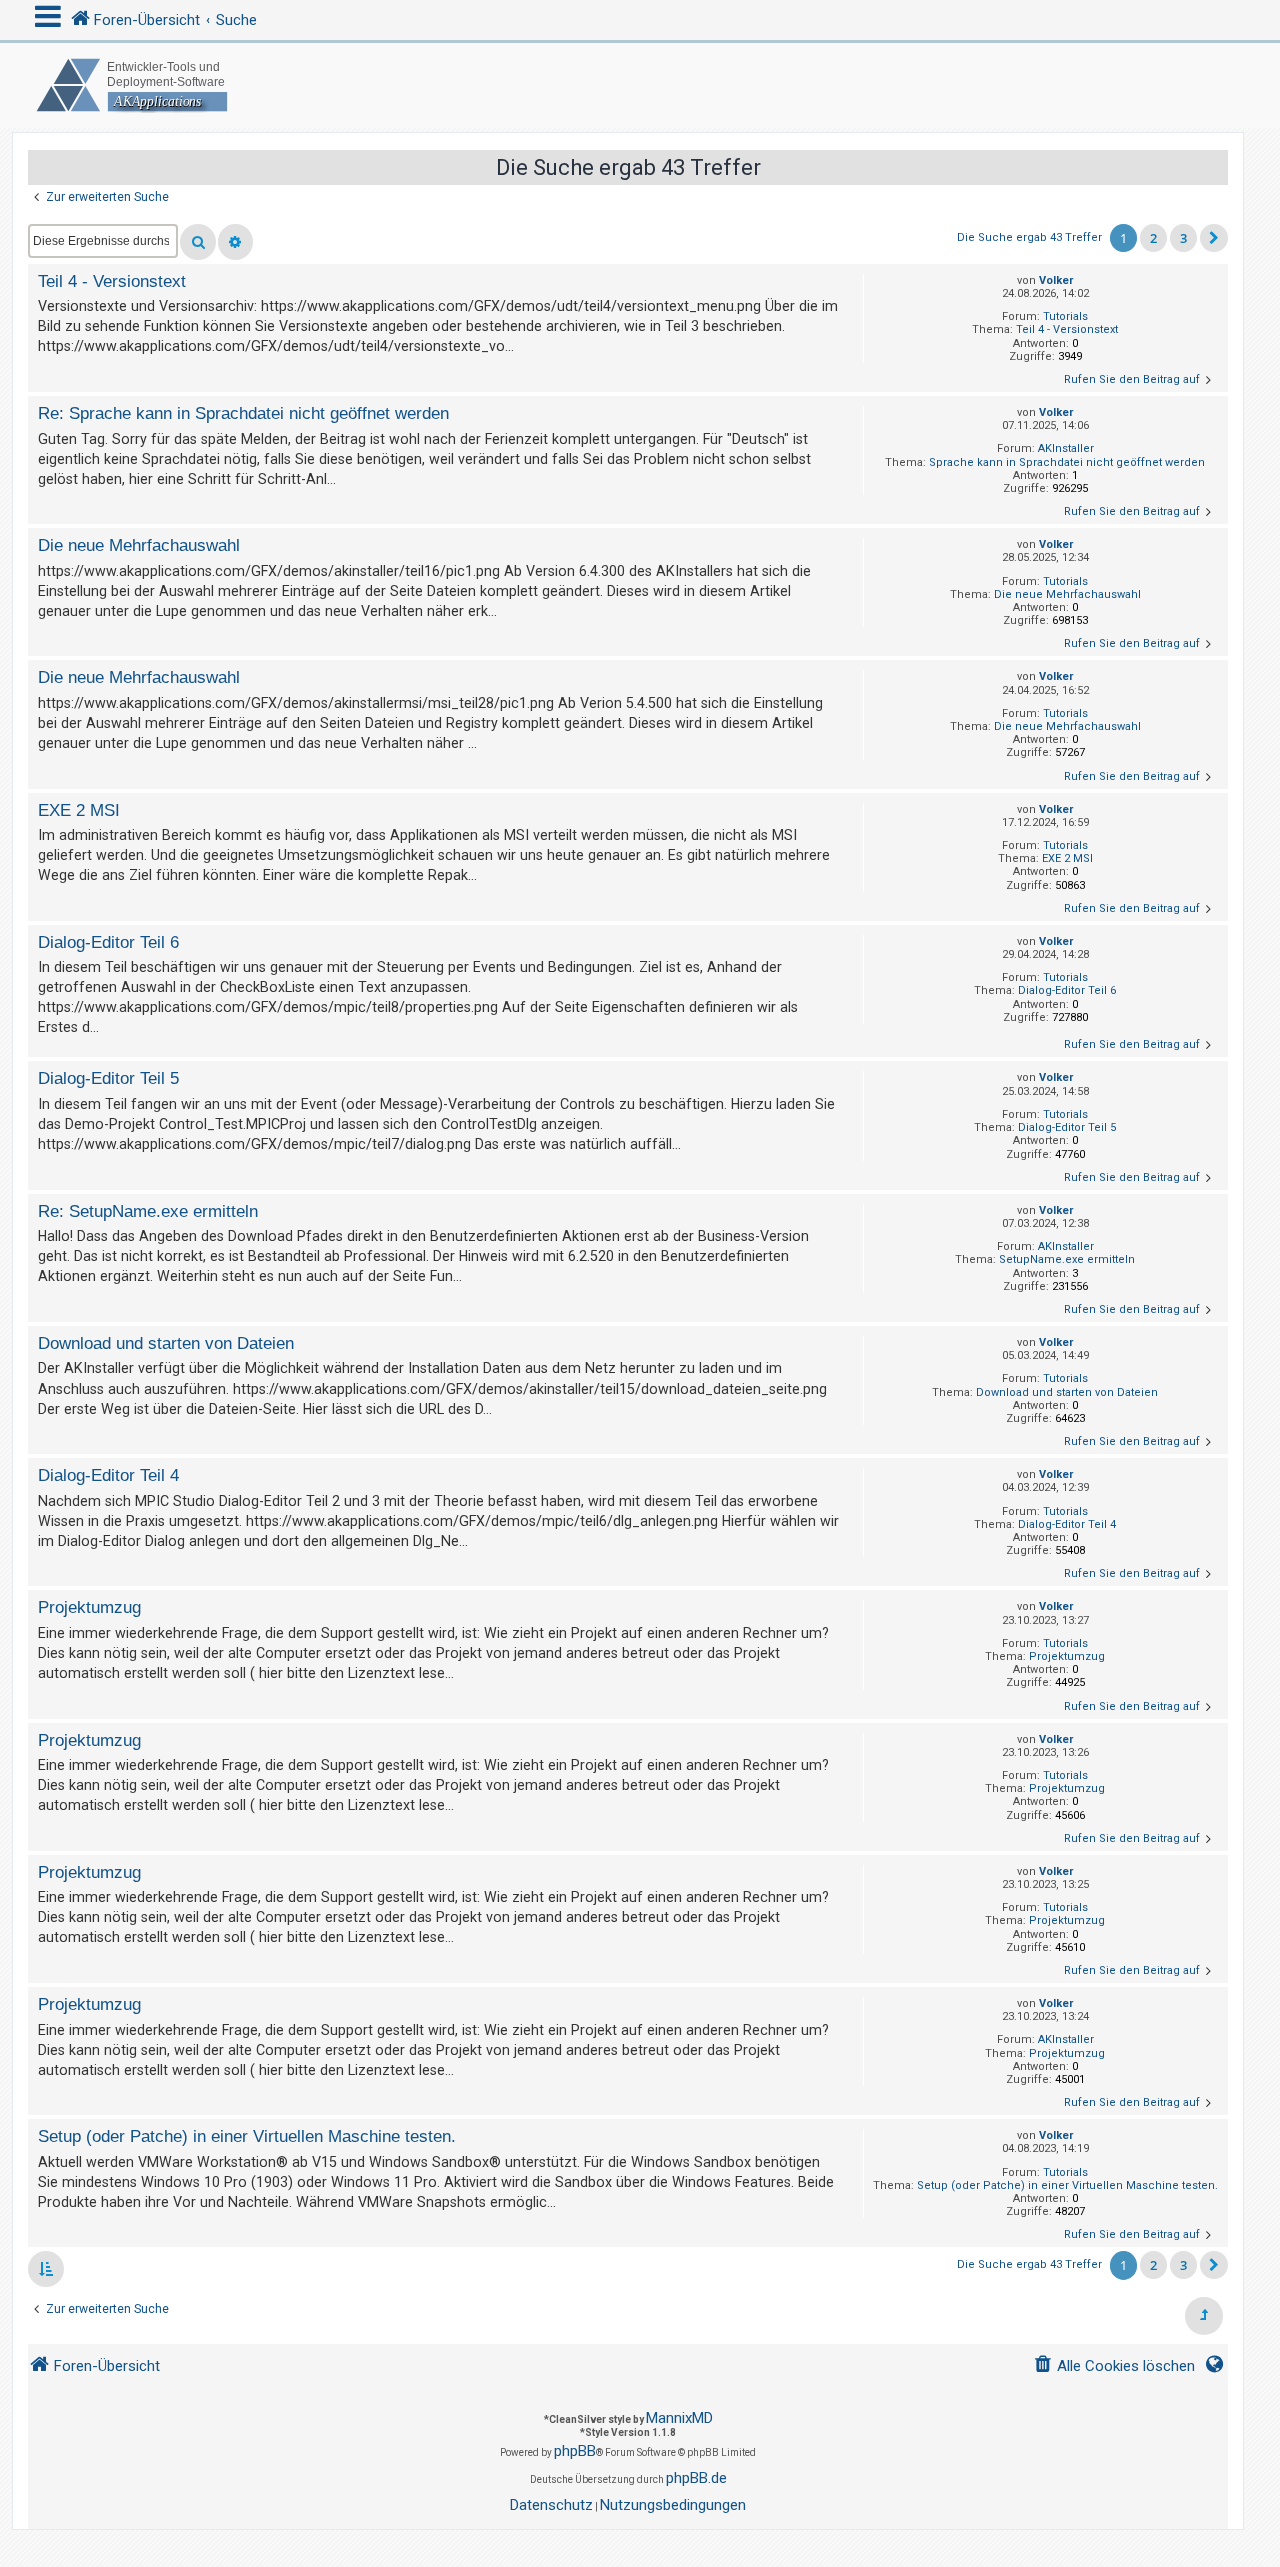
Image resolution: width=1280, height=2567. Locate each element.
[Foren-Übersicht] (640, 85)
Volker (1056, 280)
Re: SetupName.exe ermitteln (148, 1211)
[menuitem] (1114, 2366)
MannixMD (679, 2418)
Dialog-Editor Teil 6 (1067, 990)
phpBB (575, 2451)
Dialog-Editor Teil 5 (1067, 1127)
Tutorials (1065, 316)
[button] (1214, 238)
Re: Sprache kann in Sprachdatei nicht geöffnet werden (243, 413)
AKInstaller (1066, 448)
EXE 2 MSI (1067, 858)
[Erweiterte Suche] (235, 242)
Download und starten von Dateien (1067, 1392)
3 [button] (1183, 238)
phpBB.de (696, 2478)
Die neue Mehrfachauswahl (1067, 594)
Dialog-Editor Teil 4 (1067, 1524)
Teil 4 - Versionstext (1067, 329)
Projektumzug (1067, 1656)
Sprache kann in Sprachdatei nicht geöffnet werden (1067, 462)
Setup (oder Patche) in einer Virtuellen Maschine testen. (1067, 2185)
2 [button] (1153, 238)
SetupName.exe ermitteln (1067, 1259)
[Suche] (198, 242)
